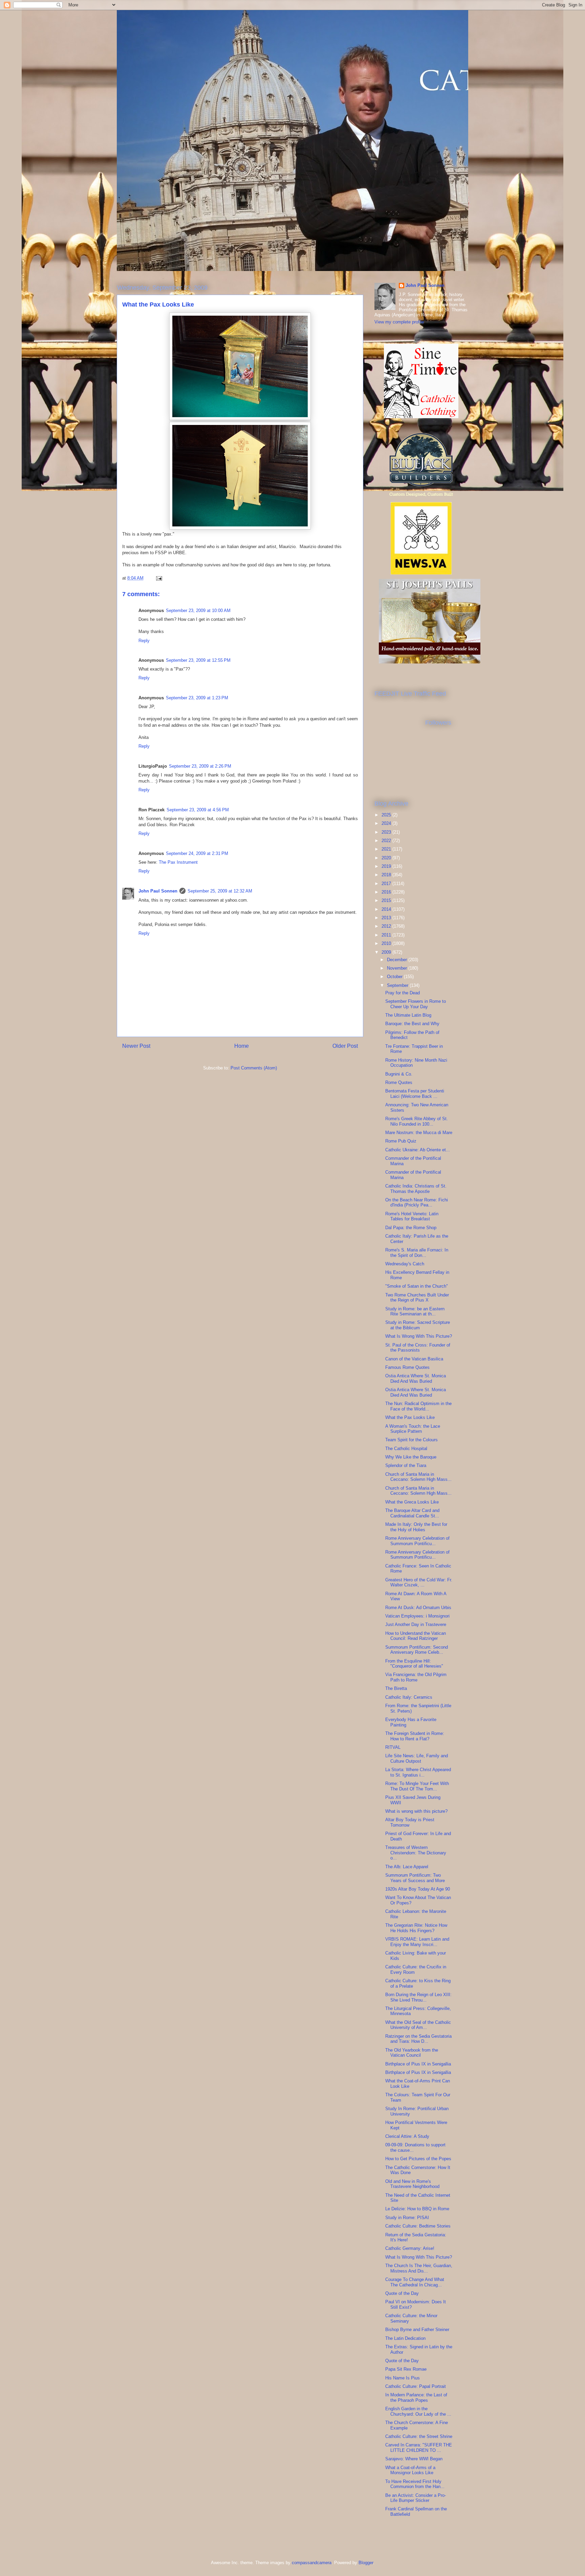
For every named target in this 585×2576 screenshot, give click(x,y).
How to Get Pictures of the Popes (418, 2159)
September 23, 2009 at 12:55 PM (198, 660)
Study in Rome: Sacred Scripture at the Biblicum (418, 1325)
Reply (144, 641)
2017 (387, 884)
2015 (387, 900)
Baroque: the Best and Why (412, 1024)
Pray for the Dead (403, 993)
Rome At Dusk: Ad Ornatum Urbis (418, 1608)
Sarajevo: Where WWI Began (414, 2459)
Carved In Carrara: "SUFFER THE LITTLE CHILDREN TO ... (419, 2448)
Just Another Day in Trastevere (416, 1624)
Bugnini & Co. (399, 1074)
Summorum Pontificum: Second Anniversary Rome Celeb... (417, 1650)
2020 (387, 858)
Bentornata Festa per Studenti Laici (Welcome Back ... (415, 1094)
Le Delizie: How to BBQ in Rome (417, 2209)
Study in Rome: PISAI (407, 2218)
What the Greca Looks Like (412, 1502)
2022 (387, 841)
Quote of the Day (402, 2293)
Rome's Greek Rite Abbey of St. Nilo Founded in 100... (417, 1121)
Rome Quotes (399, 1082)
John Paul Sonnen (158, 891)
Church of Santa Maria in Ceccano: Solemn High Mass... (418, 1477)
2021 (387, 849)
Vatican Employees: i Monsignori (417, 1616)
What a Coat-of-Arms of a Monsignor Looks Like (410, 2470)
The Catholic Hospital (406, 1449)
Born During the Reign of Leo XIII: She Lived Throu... (418, 1997)
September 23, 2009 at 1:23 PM (197, 698)
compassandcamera (312, 2563)
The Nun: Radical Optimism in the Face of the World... (418, 1406)
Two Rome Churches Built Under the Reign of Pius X (417, 1298)
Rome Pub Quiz (401, 1141)
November (398, 968)
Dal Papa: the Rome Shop (411, 1228)
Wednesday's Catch (405, 1264)
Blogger (366, 2563)
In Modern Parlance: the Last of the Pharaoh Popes (416, 2398)
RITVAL (393, 1747)
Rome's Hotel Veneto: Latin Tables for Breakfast (412, 1216)
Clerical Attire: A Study (407, 2136)
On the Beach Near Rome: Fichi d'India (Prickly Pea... (417, 1203)
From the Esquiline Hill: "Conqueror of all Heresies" (414, 1664)
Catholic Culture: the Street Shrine (419, 2436)
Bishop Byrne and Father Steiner (417, 2330)
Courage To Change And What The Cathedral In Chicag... (415, 2282)
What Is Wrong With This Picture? (419, 1336)
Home (242, 1046)
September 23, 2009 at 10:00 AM (198, 611)
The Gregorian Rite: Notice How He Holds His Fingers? (416, 1928)
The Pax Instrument (178, 862)
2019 (387, 866)
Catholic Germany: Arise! (410, 2248)
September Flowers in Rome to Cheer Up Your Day (416, 1004)
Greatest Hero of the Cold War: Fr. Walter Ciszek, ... (419, 1583)
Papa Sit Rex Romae (406, 2369)
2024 (387, 823)
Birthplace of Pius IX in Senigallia (418, 2064)
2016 (387, 892)
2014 (387, 909)
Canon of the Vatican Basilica (414, 1359)
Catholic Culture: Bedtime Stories (418, 2226)
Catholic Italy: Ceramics (409, 1697)
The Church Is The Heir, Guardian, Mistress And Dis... (419, 2268)
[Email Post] (159, 578)
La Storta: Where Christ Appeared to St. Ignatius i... (418, 1772)
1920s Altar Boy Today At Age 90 (418, 1889)
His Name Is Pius (403, 2378)
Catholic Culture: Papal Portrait (416, 2386)
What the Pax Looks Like (410, 1417)
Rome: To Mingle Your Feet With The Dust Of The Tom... (417, 1786)
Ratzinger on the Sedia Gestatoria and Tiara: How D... (418, 2039)
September (398, 985)
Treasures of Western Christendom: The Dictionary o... (416, 1853)
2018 (387, 875)
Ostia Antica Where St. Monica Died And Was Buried (416, 1379)
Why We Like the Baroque (411, 1457)
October (395, 977)
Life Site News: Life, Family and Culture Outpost (417, 1758)
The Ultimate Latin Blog (408, 1015)
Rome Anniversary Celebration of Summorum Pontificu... (417, 1541)
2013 (387, 918)
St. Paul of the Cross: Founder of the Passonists (418, 1348)
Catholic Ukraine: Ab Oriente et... (418, 1150)
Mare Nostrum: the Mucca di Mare (419, 1133)
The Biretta (396, 1688)
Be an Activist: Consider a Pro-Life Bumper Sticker (416, 2498)
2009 (387, 952)
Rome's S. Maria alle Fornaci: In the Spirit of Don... (417, 1253)
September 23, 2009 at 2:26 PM (200, 766)
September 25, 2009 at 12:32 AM (220, 891)
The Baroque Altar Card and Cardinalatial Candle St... (412, 1513)
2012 (387, 926)
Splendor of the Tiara (406, 1465)
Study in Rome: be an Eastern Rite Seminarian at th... (415, 1312)
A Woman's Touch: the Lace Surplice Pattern (413, 1429)
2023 (387, 832)
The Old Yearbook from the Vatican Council (412, 2053)
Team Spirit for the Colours (411, 1440)
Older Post (345, 1046)
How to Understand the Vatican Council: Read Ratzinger (416, 1636)
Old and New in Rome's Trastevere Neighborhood (412, 2184)
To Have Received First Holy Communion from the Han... (415, 2484)
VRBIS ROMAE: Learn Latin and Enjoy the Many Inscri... (417, 1942)
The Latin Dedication (405, 2338)
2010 (387, 943)
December (398, 960)
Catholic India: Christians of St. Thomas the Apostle (416, 1189)
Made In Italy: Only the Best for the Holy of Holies (416, 1527)
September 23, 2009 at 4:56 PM (198, 810)
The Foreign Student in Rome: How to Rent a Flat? (415, 1736)
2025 (387, 815)
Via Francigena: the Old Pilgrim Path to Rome (416, 1677)
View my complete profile (399, 322)
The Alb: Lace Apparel (407, 1867)
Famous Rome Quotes (407, 1367)
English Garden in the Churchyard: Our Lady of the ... (418, 2411)
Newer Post (136, 1046)
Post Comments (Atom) (254, 1068)
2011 (387, 935)
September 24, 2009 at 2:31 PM (197, 853)
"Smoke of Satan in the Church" (417, 1286)
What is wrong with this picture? (416, 1811)
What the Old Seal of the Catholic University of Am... (418, 2025)
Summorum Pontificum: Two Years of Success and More (415, 1878)
